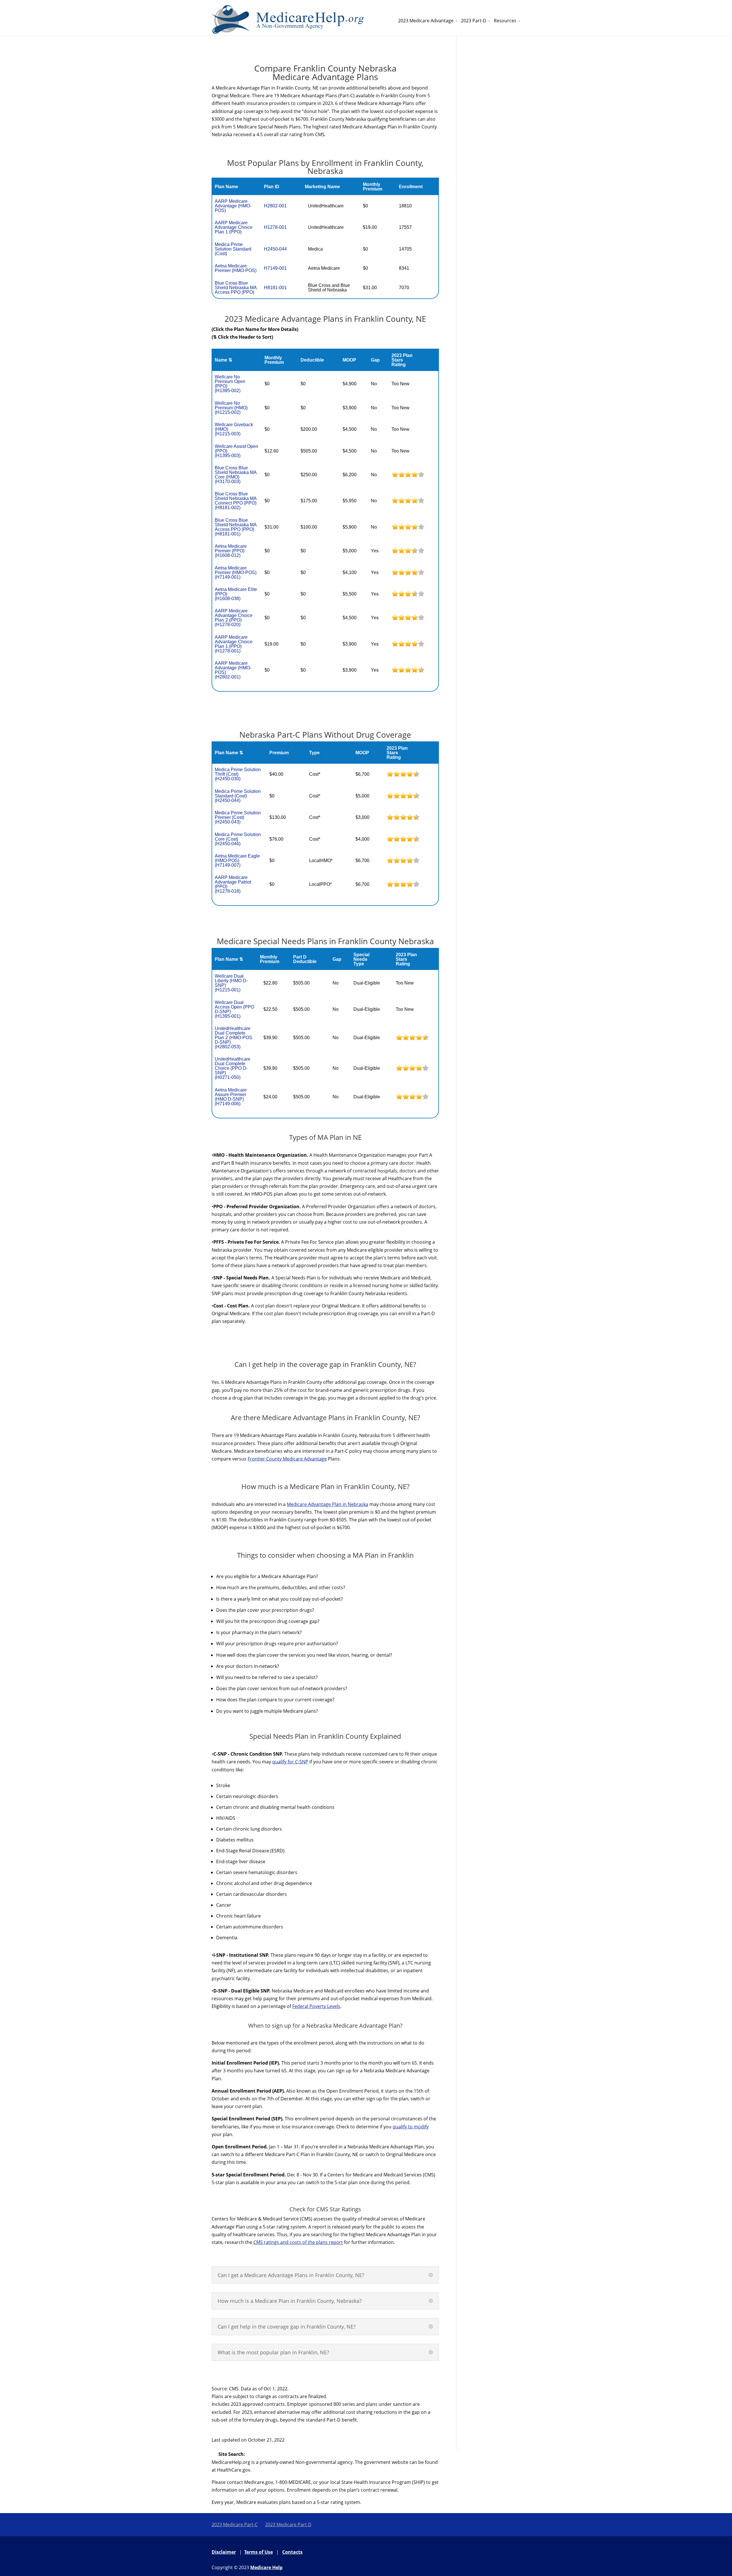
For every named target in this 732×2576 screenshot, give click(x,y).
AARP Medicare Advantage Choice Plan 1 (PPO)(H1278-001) (234, 644)
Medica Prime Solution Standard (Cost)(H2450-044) (238, 796)
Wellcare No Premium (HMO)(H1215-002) (231, 408)
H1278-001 (275, 227)
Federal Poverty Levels (316, 2006)
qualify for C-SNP (290, 1762)
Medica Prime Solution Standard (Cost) (233, 249)
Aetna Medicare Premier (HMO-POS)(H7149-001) (236, 572)
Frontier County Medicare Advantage (287, 1459)
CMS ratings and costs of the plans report (298, 2242)
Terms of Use (258, 2552)
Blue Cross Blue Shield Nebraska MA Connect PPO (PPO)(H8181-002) (236, 501)
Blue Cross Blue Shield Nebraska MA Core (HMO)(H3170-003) (236, 475)
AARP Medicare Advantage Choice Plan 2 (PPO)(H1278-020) (234, 618)
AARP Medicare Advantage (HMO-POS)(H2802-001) (233, 670)
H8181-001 (275, 288)
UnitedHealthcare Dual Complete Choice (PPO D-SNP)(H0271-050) (233, 1068)
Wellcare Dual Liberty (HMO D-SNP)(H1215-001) (231, 983)
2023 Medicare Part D (288, 2525)
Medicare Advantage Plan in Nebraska (328, 1504)
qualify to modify (411, 2127)
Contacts (292, 2552)
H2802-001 (275, 206)
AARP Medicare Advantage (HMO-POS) (233, 206)
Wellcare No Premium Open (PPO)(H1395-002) (230, 384)
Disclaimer (224, 2552)
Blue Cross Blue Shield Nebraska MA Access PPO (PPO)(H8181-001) (236, 527)
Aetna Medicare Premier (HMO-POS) (236, 268)
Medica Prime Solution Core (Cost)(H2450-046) (238, 839)
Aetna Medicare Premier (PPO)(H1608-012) (231, 551)
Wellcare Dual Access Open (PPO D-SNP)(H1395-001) (234, 1009)
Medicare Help (266, 2567)
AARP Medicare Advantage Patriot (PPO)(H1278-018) (233, 884)
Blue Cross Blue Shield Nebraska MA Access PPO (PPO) (236, 288)
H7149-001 (275, 268)
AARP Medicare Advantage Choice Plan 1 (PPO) (234, 227)
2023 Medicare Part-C (235, 2525)
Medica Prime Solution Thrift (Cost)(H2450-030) (238, 774)
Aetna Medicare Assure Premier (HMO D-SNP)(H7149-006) (231, 1097)
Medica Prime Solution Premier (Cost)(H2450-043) (238, 817)
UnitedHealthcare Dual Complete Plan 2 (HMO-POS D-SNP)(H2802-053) (233, 1038)
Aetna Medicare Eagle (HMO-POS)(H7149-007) (237, 861)
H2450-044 (275, 249)
